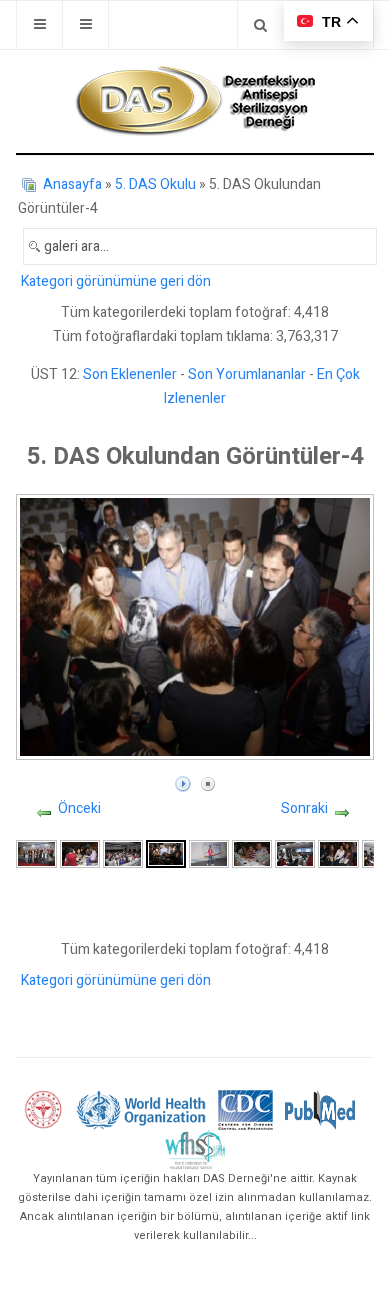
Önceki (79, 808)
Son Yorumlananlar (247, 374)
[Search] (260, 24)
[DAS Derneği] (195, 101)
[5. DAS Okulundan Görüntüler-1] (36, 853)
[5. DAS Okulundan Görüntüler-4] (165, 853)
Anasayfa (72, 184)
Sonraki (304, 808)
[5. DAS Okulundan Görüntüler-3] (123, 853)
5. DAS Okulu (155, 184)
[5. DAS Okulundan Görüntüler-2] (80, 853)
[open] (39, 24)
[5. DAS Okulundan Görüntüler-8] (338, 853)
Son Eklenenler (130, 374)
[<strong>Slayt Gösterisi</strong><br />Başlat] (183, 779)
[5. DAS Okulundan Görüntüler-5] (209, 853)
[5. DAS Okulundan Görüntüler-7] (295, 853)
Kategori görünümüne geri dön (116, 281)
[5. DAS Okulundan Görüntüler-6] (252, 853)
